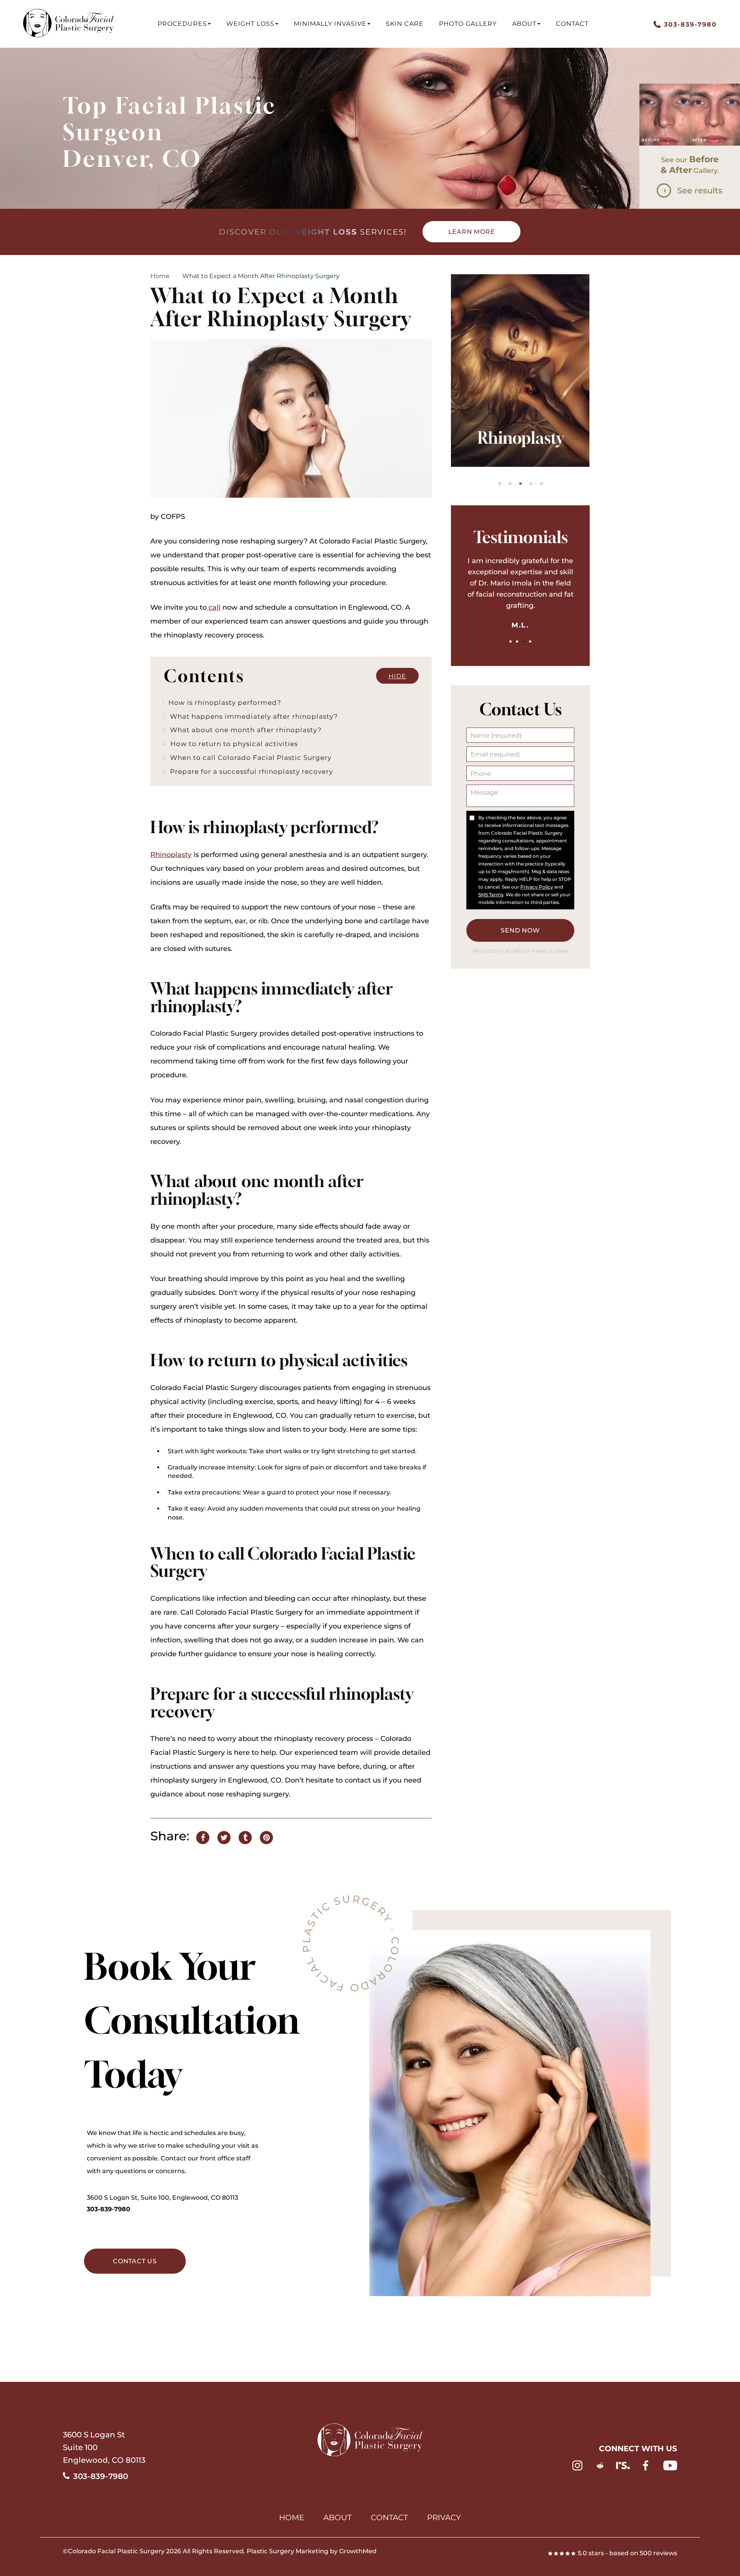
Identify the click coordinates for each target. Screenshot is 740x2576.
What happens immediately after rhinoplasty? (250, 716)
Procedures (182, 24)
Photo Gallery (468, 24)
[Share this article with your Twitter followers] (224, 1836)
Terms (560, 951)
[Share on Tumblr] (245, 1836)
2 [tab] (510, 484)
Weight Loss (250, 24)
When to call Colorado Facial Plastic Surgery (247, 757)
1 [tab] (500, 484)
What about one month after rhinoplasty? (242, 730)
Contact (572, 24)
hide (397, 676)
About (524, 24)
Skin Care (405, 24)
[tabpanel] (520, 371)
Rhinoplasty (171, 855)
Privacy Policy (537, 887)
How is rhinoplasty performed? (222, 702)
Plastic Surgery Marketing (288, 2551)
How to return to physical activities (230, 744)
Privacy (541, 951)
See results (700, 190)
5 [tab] (541, 484)
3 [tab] (521, 484)
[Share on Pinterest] (266, 1836)
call (214, 607)
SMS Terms (491, 895)
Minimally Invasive (330, 24)
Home (160, 276)
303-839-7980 (108, 2209)
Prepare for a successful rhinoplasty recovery (247, 771)
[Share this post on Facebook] (203, 1836)
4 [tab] (531, 484)
